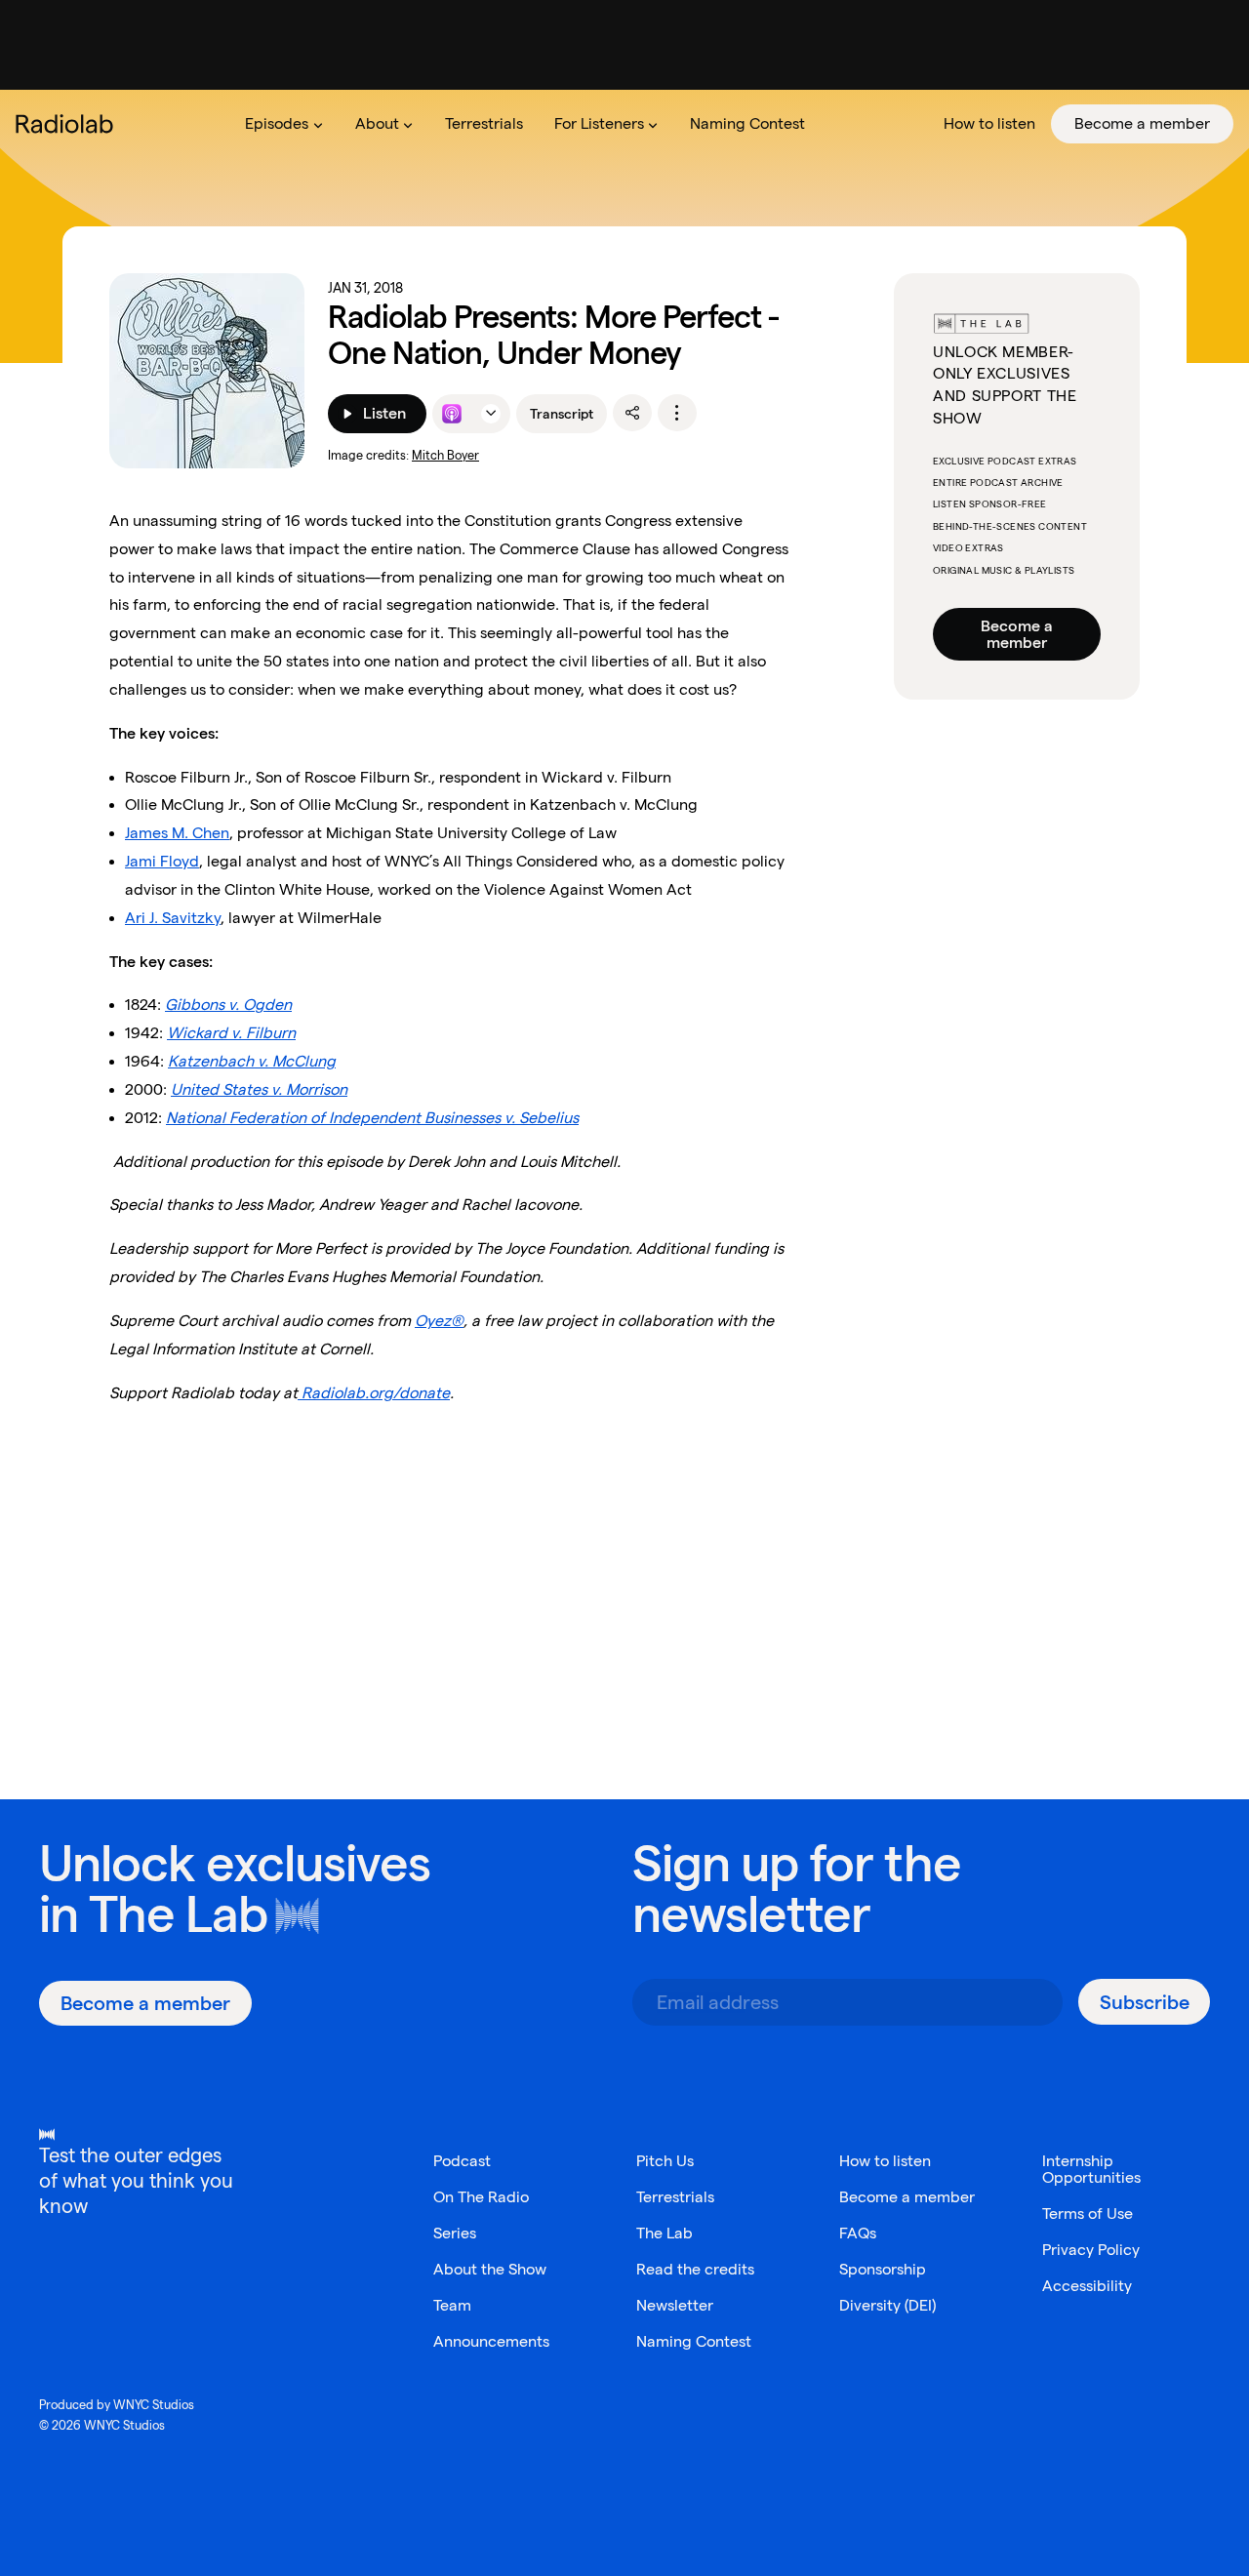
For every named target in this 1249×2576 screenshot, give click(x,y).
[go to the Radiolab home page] (68, 124)
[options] (677, 413)
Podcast (462, 2161)
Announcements (491, 2341)
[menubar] (731, 124)
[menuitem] (284, 124)
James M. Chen (177, 833)
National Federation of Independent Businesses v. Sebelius (372, 1118)
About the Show (490, 2269)
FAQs (858, 2233)
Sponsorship (883, 2269)
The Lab (178, 1914)
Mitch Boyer (445, 455)
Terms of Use (1088, 2214)
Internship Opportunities (1091, 2169)
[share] (632, 413)
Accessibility (1087, 2286)
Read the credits (695, 2269)
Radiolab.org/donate (374, 1393)
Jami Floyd (162, 861)
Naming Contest (694, 2341)
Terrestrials (675, 2197)
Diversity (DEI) (887, 2305)
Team (452, 2305)
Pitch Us (665, 2161)
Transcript (562, 414)
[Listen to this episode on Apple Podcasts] (452, 414)
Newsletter (675, 2305)
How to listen (885, 2161)
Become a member (1017, 634)
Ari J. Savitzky (173, 918)
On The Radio (481, 2197)
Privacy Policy (1091, 2250)
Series (455, 2233)
